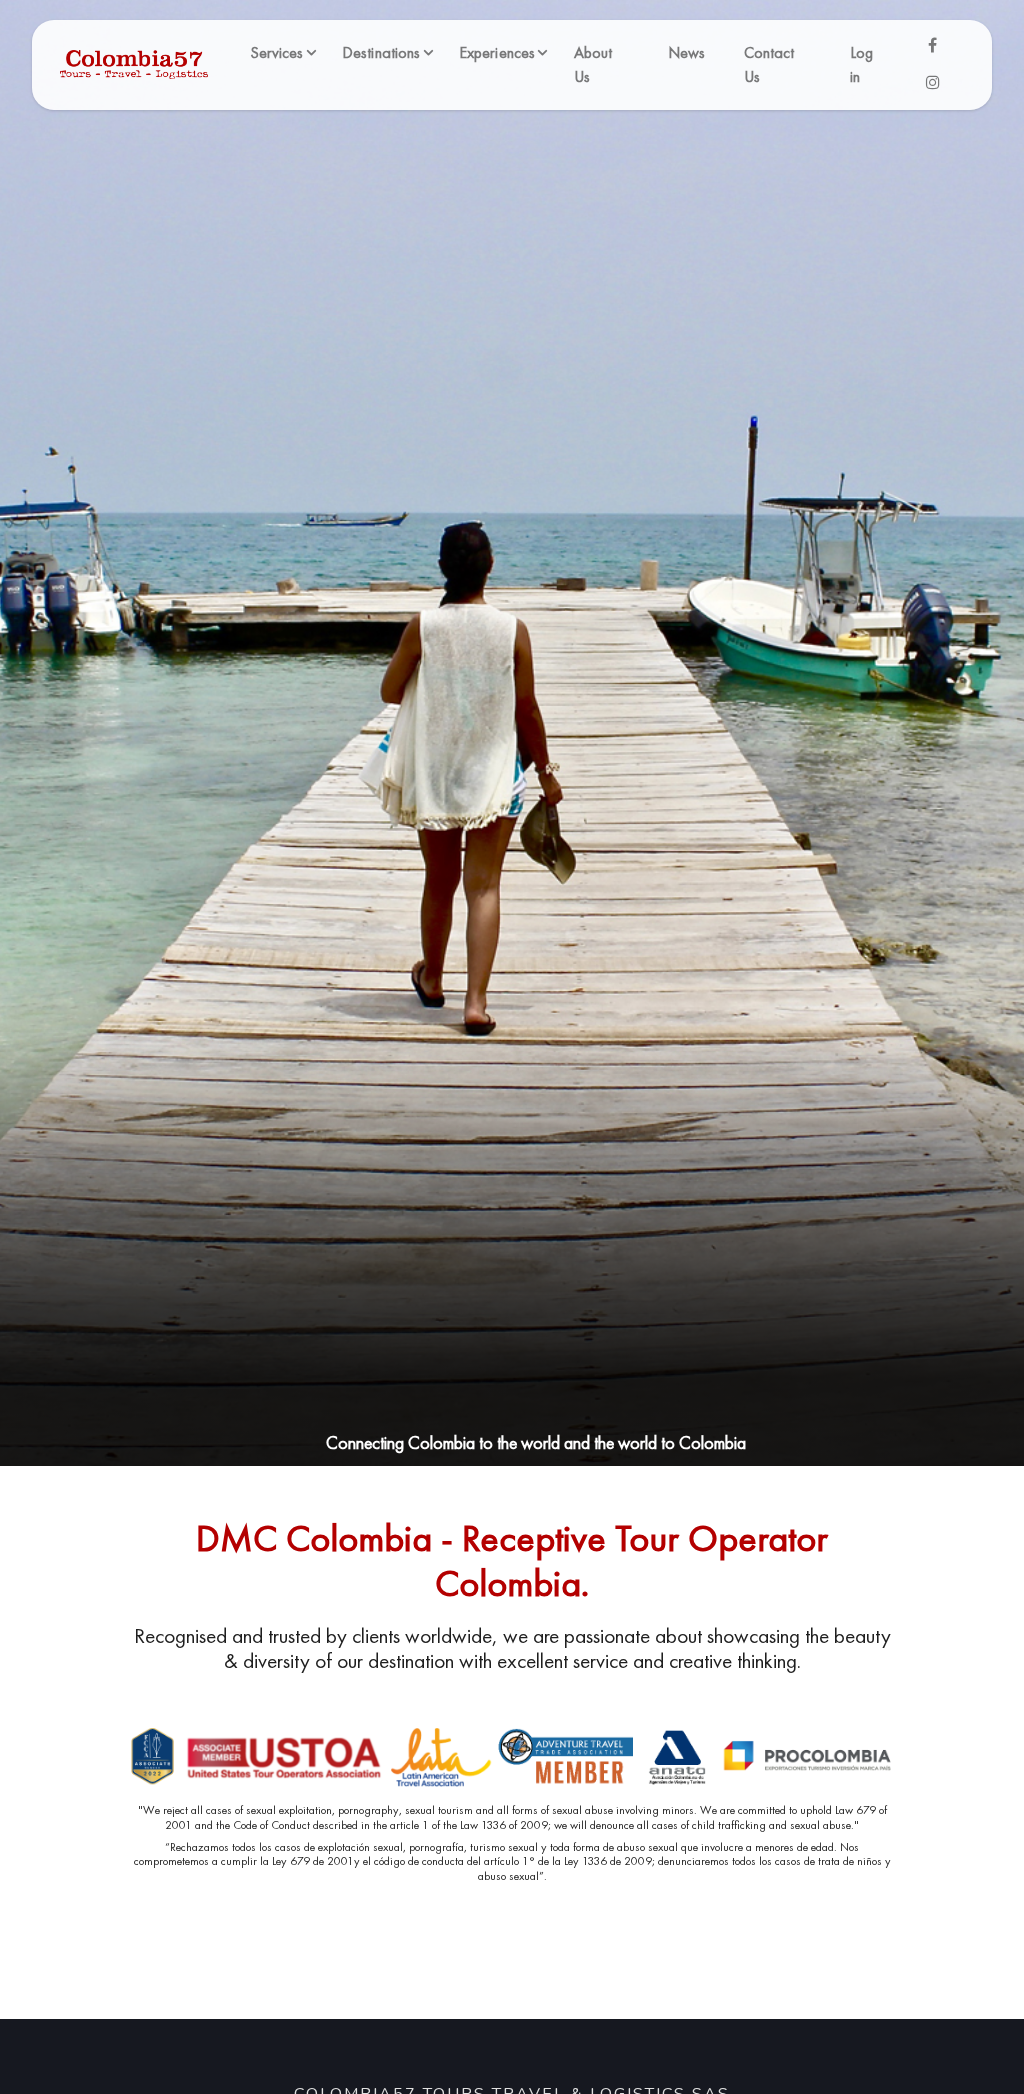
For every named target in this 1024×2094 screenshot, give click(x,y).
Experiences (497, 52)
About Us (593, 64)
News (686, 52)
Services (277, 52)
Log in (861, 64)
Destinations (381, 52)
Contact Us (769, 64)
